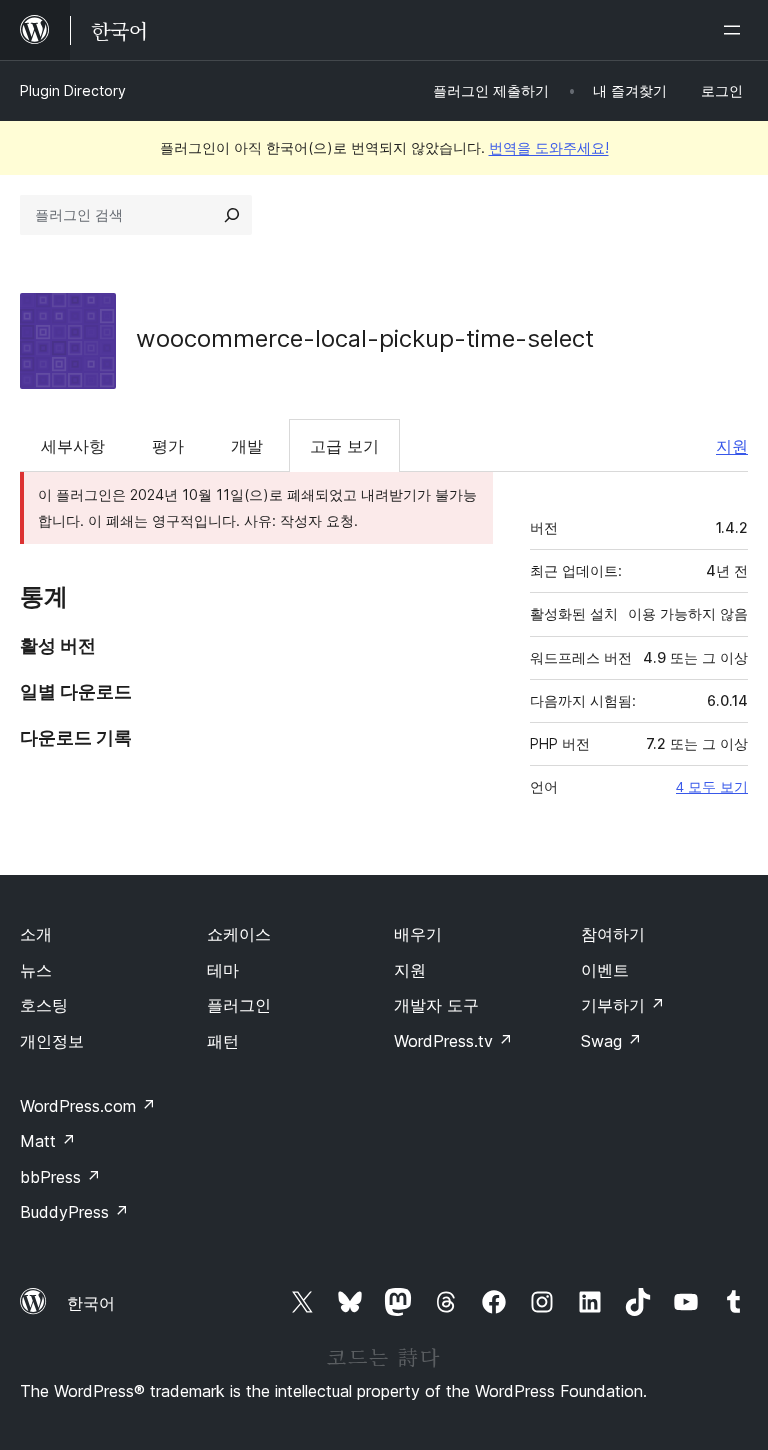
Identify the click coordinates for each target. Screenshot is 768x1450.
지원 (732, 446)
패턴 (223, 1041)
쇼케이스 (239, 934)
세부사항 (73, 446)
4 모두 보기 (712, 787)
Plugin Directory (73, 90)
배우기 (418, 934)
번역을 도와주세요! (549, 147)
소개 (36, 934)
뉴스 (36, 970)
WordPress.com (88, 1106)
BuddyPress (74, 1212)
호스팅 (44, 1005)
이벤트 (605, 970)
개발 (247, 446)
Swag (611, 1041)
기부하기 (623, 1005)
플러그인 (239, 1005)
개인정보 (52, 1041)
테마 (223, 970)
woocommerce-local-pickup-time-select (365, 338)
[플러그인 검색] (232, 215)
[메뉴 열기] (736, 30)
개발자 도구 (436, 1005)
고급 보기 (344, 446)
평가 (168, 446)
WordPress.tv (453, 1041)
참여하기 (613, 934)
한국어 (91, 1303)
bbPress (60, 1177)
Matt (48, 1141)
